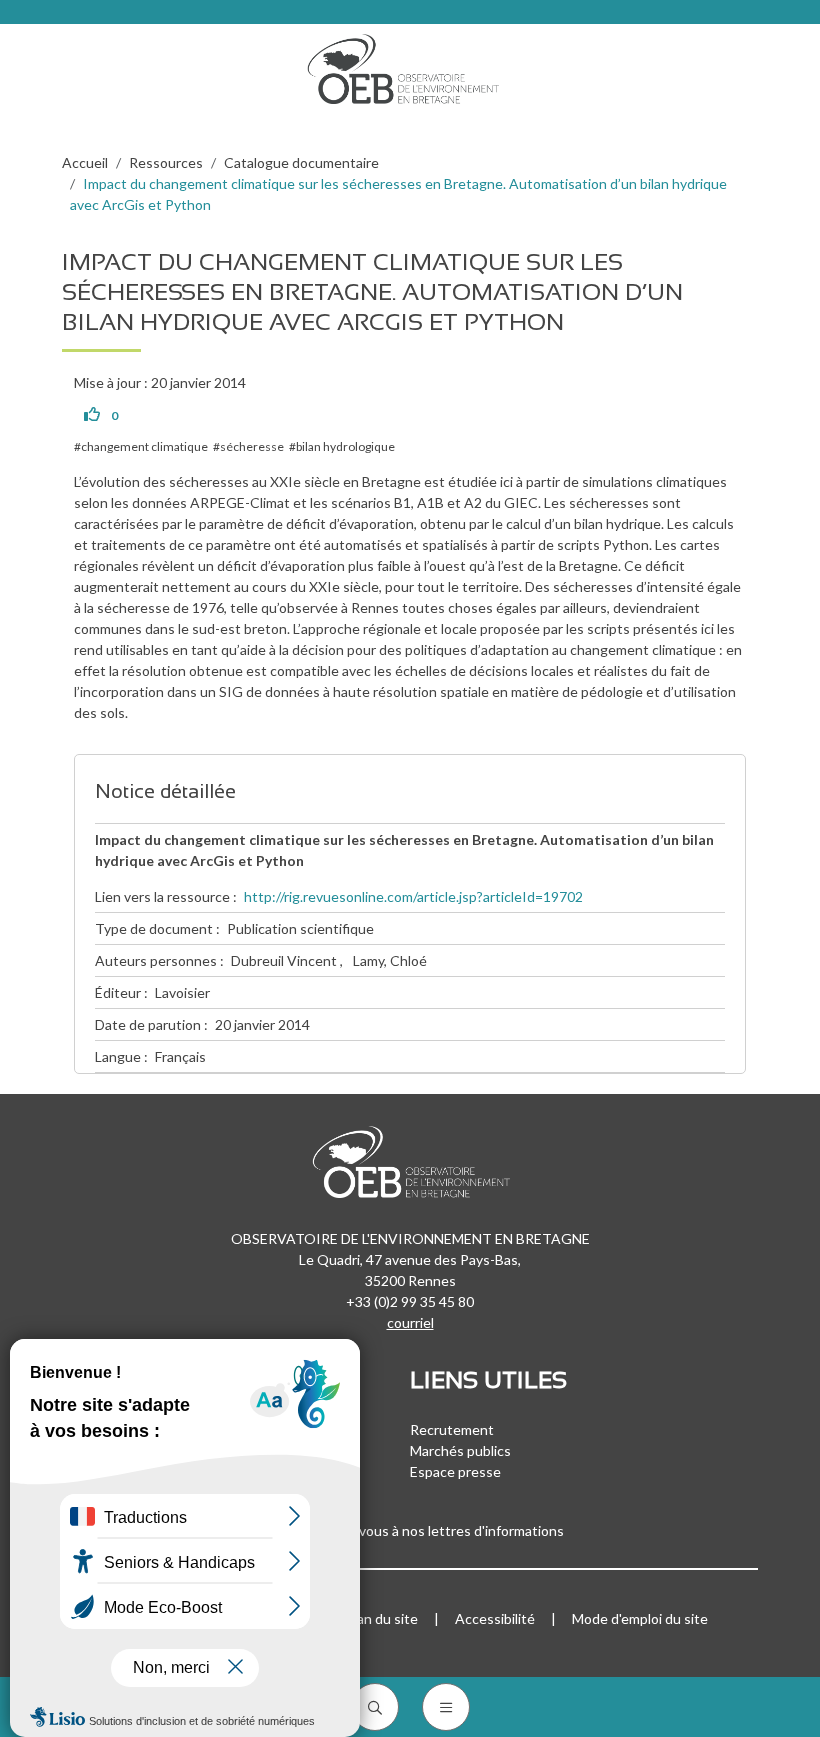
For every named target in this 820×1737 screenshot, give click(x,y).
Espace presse (455, 1471)
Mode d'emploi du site (640, 1618)
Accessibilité (495, 1618)
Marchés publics (460, 1450)
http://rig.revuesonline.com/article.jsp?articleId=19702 (413, 896)
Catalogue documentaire (301, 162)
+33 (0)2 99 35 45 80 (410, 1301)
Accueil (85, 162)
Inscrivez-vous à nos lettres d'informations (432, 1530)
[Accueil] (410, 64)
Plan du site (381, 1618)
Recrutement (452, 1429)
